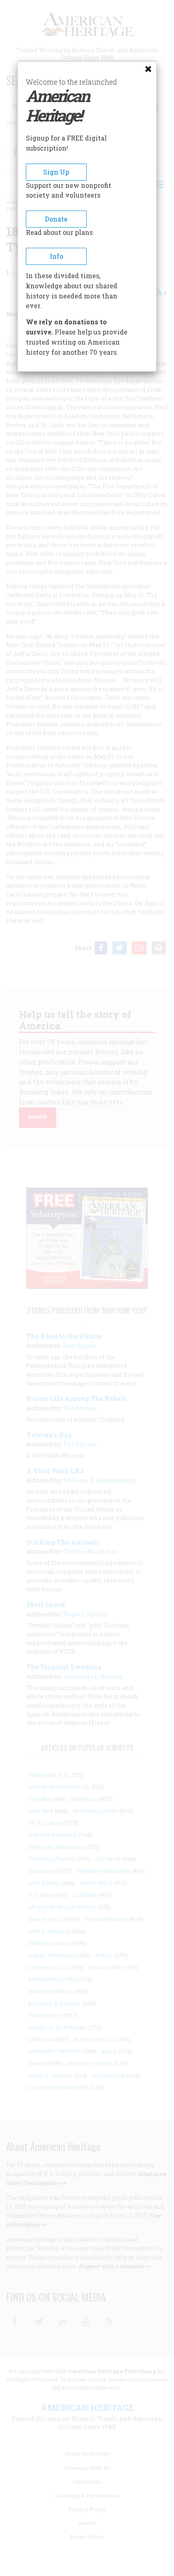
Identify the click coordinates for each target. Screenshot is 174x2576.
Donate (56, 219)
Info (56, 256)
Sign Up (56, 172)
